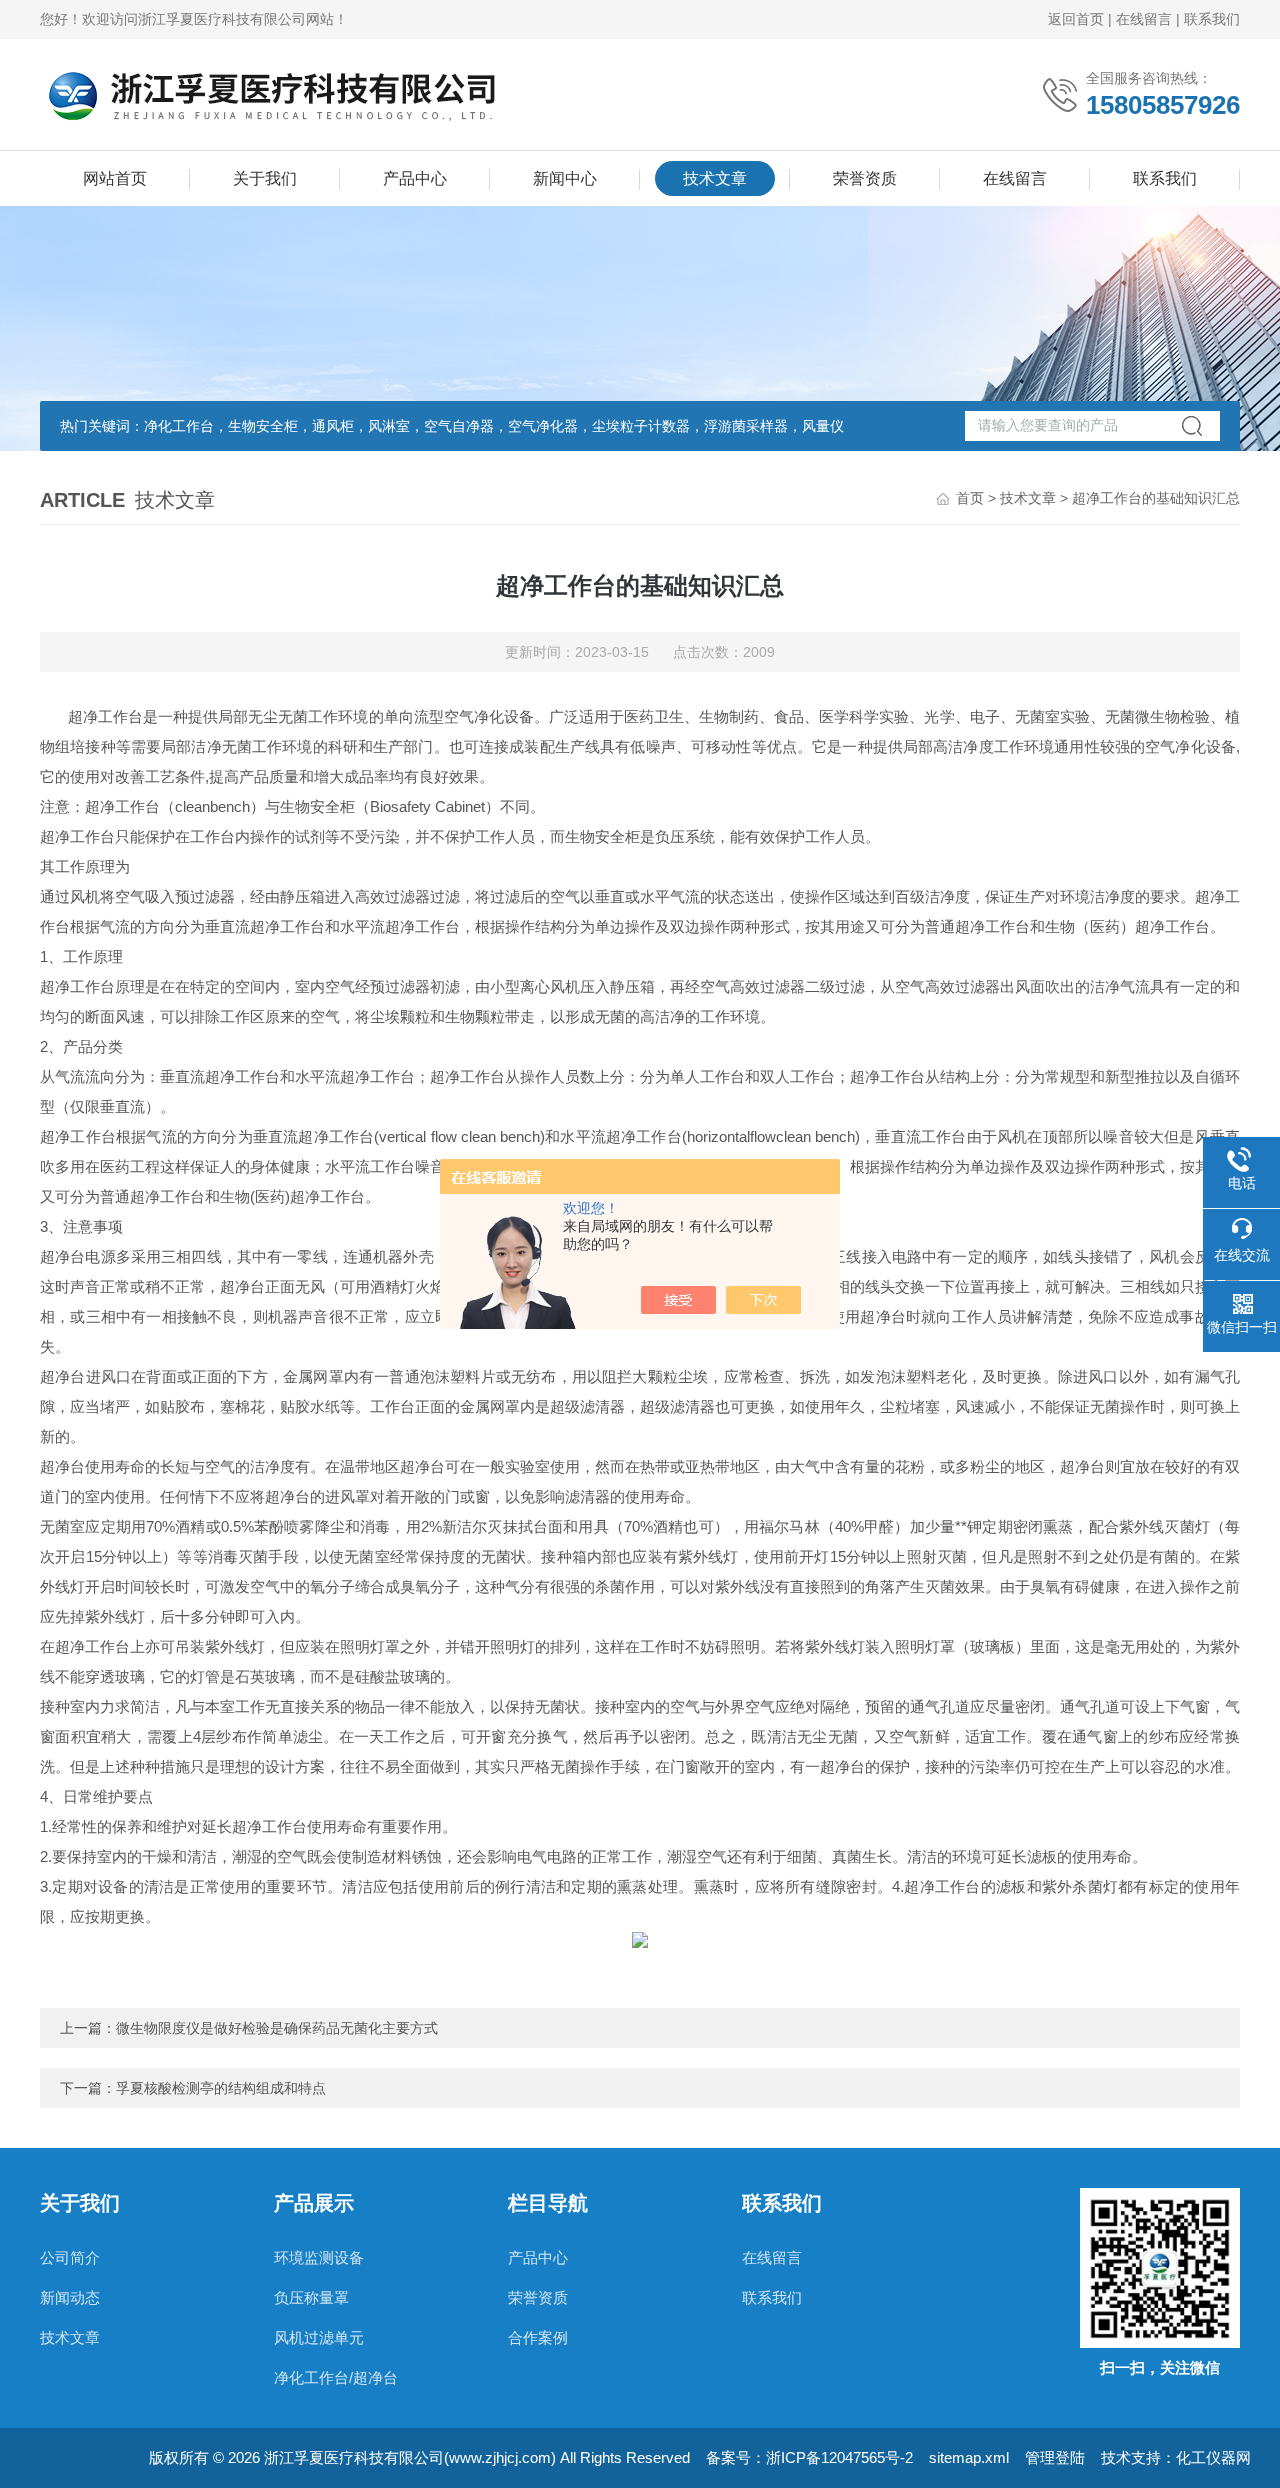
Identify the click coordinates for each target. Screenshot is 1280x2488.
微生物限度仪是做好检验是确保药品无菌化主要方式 (277, 2028)
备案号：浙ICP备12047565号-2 (809, 2457)
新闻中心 (565, 178)
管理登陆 (1055, 2457)
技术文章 (715, 178)
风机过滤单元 (319, 2337)
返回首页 (1076, 19)
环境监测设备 (319, 2257)
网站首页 (115, 178)
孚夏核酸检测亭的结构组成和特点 (221, 2088)
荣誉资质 (865, 178)
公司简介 (70, 2257)
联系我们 (1212, 19)
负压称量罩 (311, 2297)
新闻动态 (70, 2297)
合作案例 (538, 2337)
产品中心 (415, 178)
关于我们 (265, 178)
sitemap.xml (969, 2457)
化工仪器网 (1213, 2457)
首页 (970, 498)
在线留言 (1144, 19)
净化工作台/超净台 (336, 2377)
